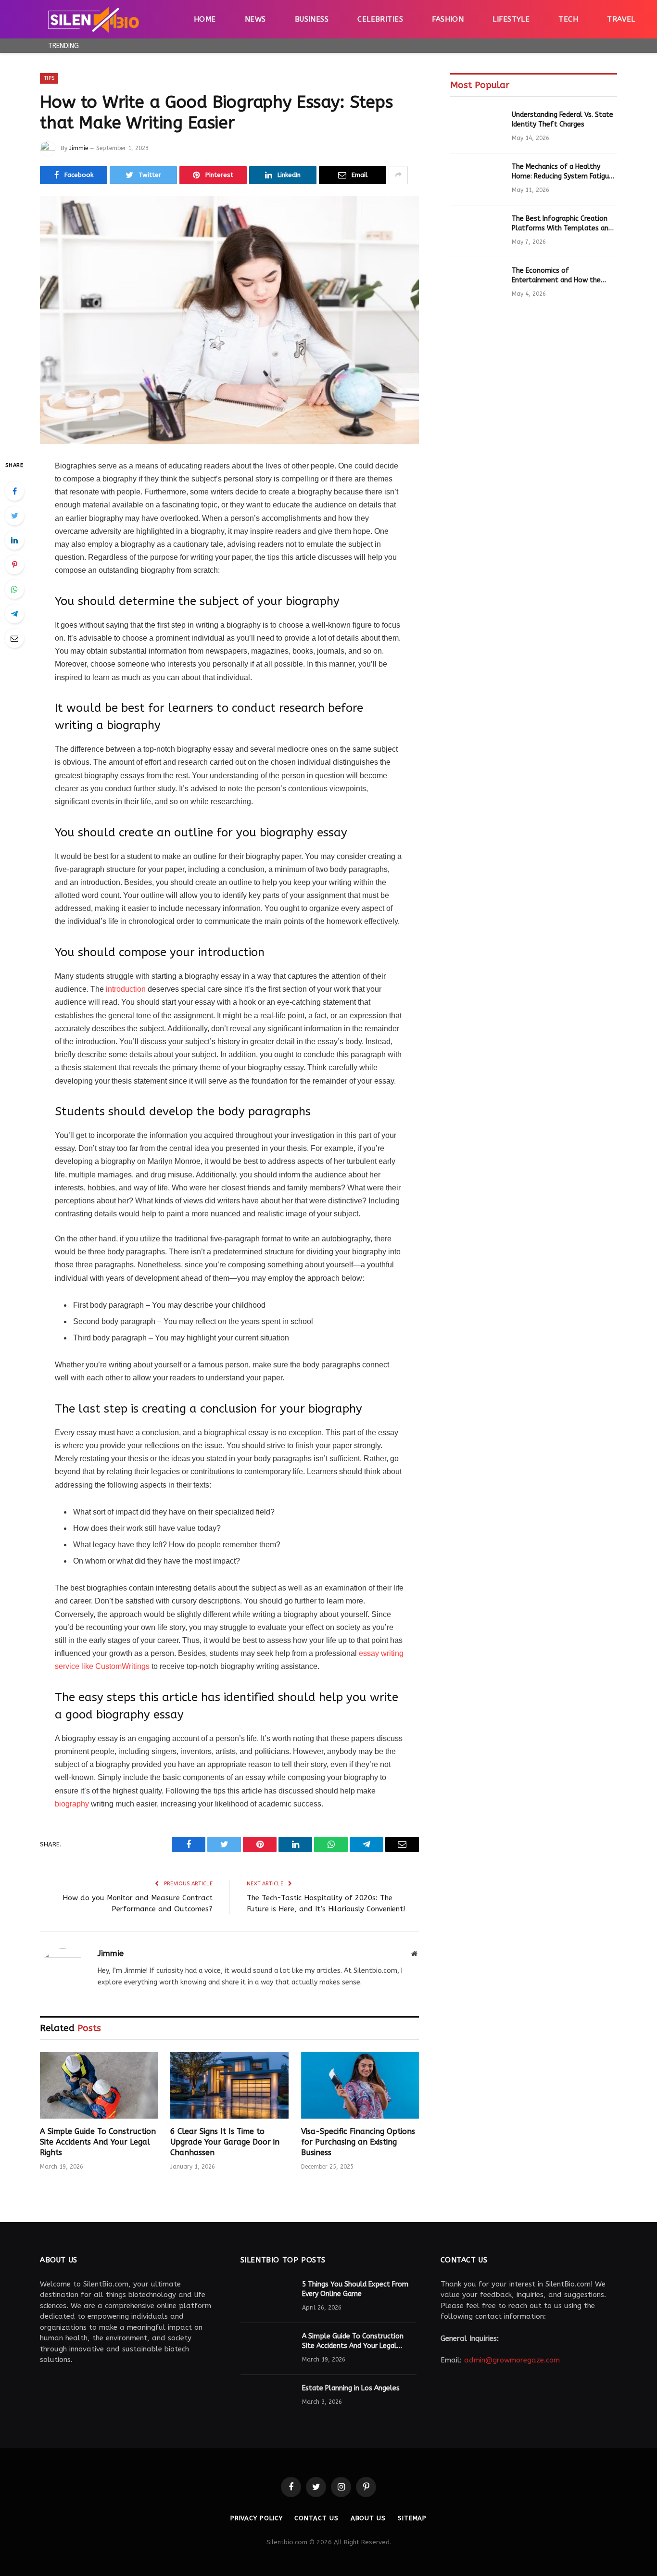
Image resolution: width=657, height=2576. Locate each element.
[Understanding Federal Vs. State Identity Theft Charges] (477, 127)
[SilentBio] (93, 19)
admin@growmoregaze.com (512, 2360)
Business (312, 19)
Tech (568, 19)
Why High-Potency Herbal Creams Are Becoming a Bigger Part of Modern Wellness (204, 45)
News (255, 19)
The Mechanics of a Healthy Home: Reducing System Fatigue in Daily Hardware (562, 172)
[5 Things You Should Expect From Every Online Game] (267, 2297)
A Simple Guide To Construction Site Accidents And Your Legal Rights (98, 2142)
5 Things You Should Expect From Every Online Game (355, 2289)
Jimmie (79, 148)
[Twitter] (14, 516)
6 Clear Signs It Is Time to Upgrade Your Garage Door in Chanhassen (225, 2142)
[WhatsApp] (14, 589)
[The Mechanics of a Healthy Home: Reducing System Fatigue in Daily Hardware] (477, 179)
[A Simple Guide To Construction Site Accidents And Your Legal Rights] (99, 2085)
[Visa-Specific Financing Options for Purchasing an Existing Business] (360, 2085)
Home (205, 19)
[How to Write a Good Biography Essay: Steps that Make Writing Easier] (229, 320)
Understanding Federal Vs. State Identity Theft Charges (562, 120)
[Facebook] (14, 491)
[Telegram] (14, 614)
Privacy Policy (257, 2518)
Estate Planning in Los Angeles (351, 2388)
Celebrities (380, 19)
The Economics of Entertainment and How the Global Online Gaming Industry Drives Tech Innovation (561, 276)
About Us (368, 2518)
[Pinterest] (14, 565)
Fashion (448, 19)
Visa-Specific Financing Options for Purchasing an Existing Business (358, 2142)
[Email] (14, 638)
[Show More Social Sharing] (398, 175)
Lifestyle (511, 19)
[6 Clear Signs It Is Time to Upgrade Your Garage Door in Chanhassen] (229, 2085)
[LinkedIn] (14, 540)
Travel (621, 19)
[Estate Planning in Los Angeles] (267, 2401)
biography (72, 1804)
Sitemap (412, 2518)
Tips (49, 78)
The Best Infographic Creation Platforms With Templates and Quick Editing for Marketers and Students (562, 224)
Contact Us (316, 2518)
